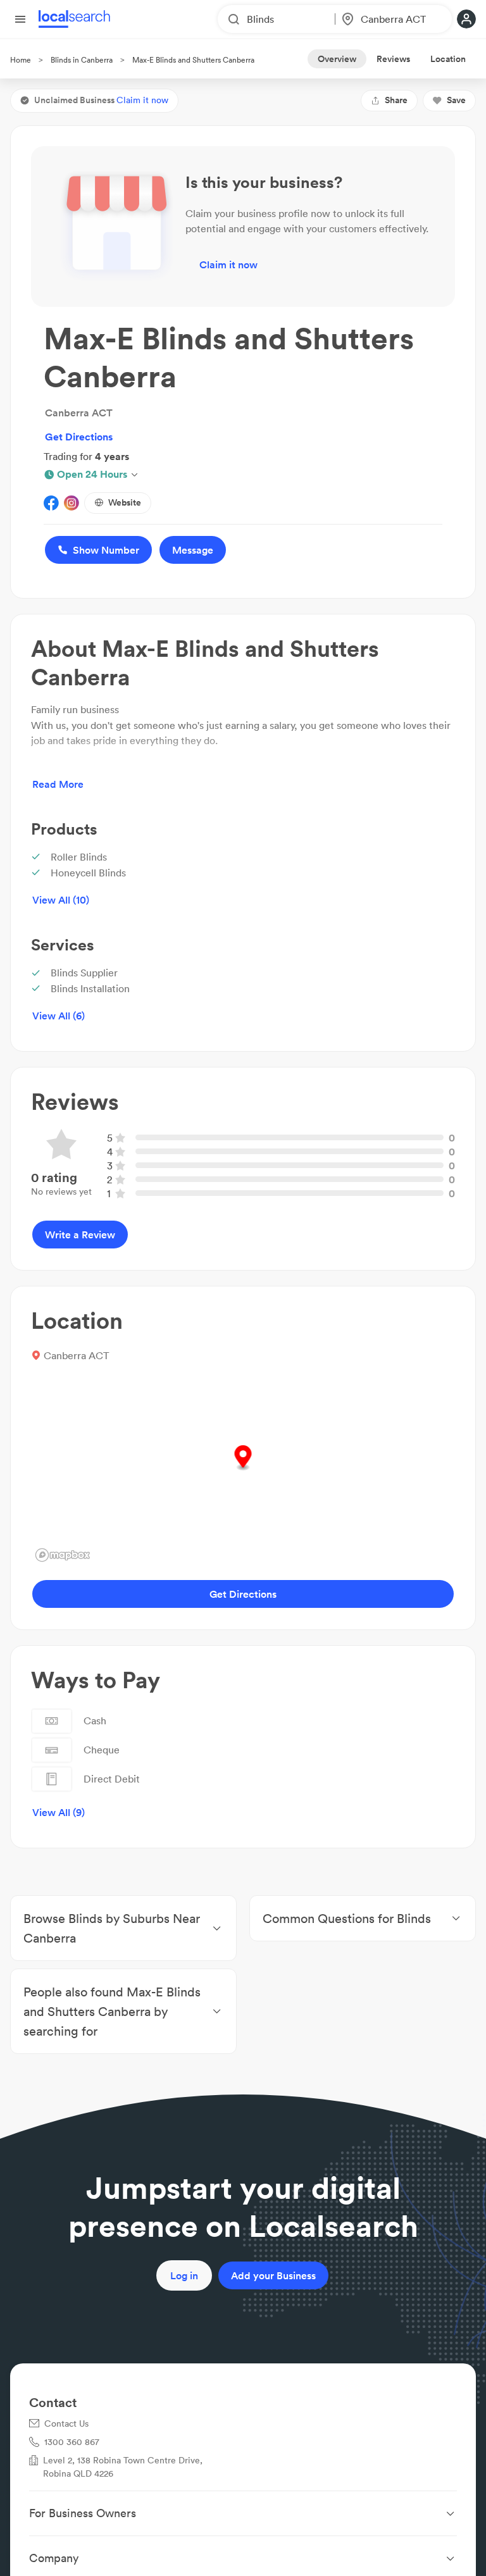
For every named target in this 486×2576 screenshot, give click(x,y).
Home (21, 60)
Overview (337, 59)
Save (456, 100)
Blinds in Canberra (82, 60)
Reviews (393, 59)
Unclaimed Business (101, 100)
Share (396, 100)
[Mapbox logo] (63, 1555)
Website (125, 502)
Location (448, 59)
